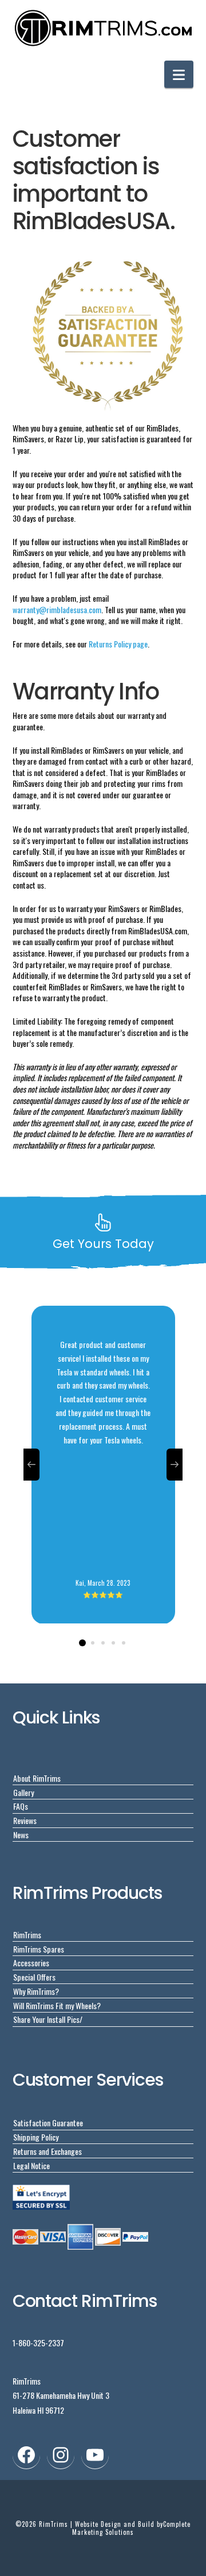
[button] (179, 74)
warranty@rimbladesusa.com (57, 609)
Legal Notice (31, 2165)
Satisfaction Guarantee (48, 2123)
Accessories (31, 1963)
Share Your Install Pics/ (48, 2019)
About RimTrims (37, 1778)
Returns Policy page (118, 644)
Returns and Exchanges (47, 2151)
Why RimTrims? (36, 1991)
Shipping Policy (36, 2137)
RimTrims (27, 1935)
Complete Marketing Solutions (131, 2528)
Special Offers (34, 1977)
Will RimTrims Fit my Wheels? (57, 2005)
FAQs (21, 1806)
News (21, 1835)
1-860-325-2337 (38, 2343)
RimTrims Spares (39, 1949)
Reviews (25, 1820)
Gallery (23, 1792)
